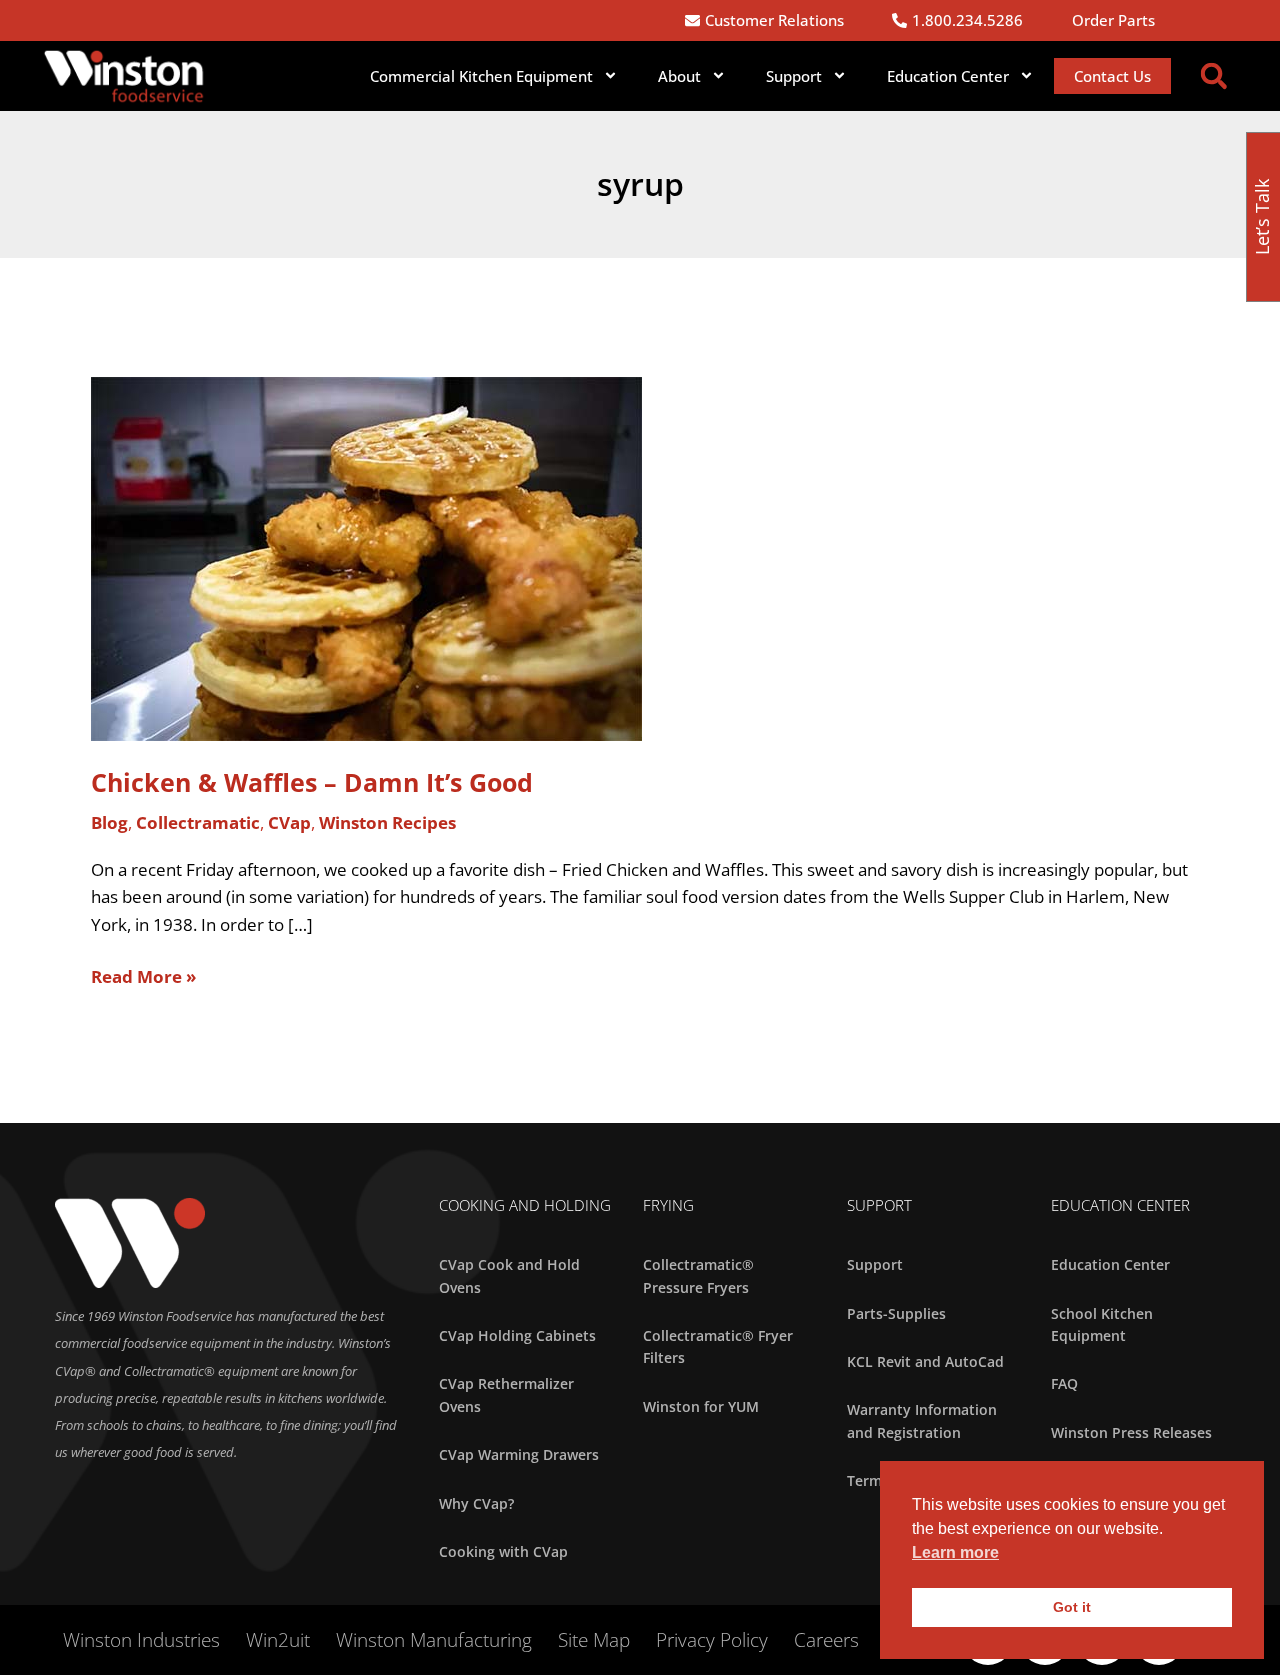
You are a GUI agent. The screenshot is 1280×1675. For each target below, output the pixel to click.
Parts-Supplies (896, 1313)
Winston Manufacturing (434, 1640)
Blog (109, 822)
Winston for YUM (701, 1406)
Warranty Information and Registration (922, 1420)
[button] (1214, 76)
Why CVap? (476, 1503)
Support (794, 76)
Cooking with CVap (503, 1551)
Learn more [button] (955, 1552)
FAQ (1064, 1383)
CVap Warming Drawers (519, 1454)
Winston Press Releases (1131, 1432)
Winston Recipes (387, 822)
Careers (826, 1640)
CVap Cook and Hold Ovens (509, 1275)
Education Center (1110, 1264)
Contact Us (1112, 76)
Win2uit (278, 1640)
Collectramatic (198, 822)
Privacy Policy (712, 1640)
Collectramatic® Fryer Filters (718, 1346)
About (679, 76)
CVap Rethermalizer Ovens (506, 1394)
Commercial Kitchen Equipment (481, 76)
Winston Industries (141, 1640)
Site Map (594, 1640)
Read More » (143, 975)
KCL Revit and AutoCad (925, 1361)
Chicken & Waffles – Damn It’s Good (312, 782)
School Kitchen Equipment (1102, 1324)
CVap (289, 822)
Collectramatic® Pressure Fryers (698, 1275)
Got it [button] (1072, 1607)
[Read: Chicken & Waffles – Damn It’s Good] (366, 556)
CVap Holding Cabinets (517, 1335)
